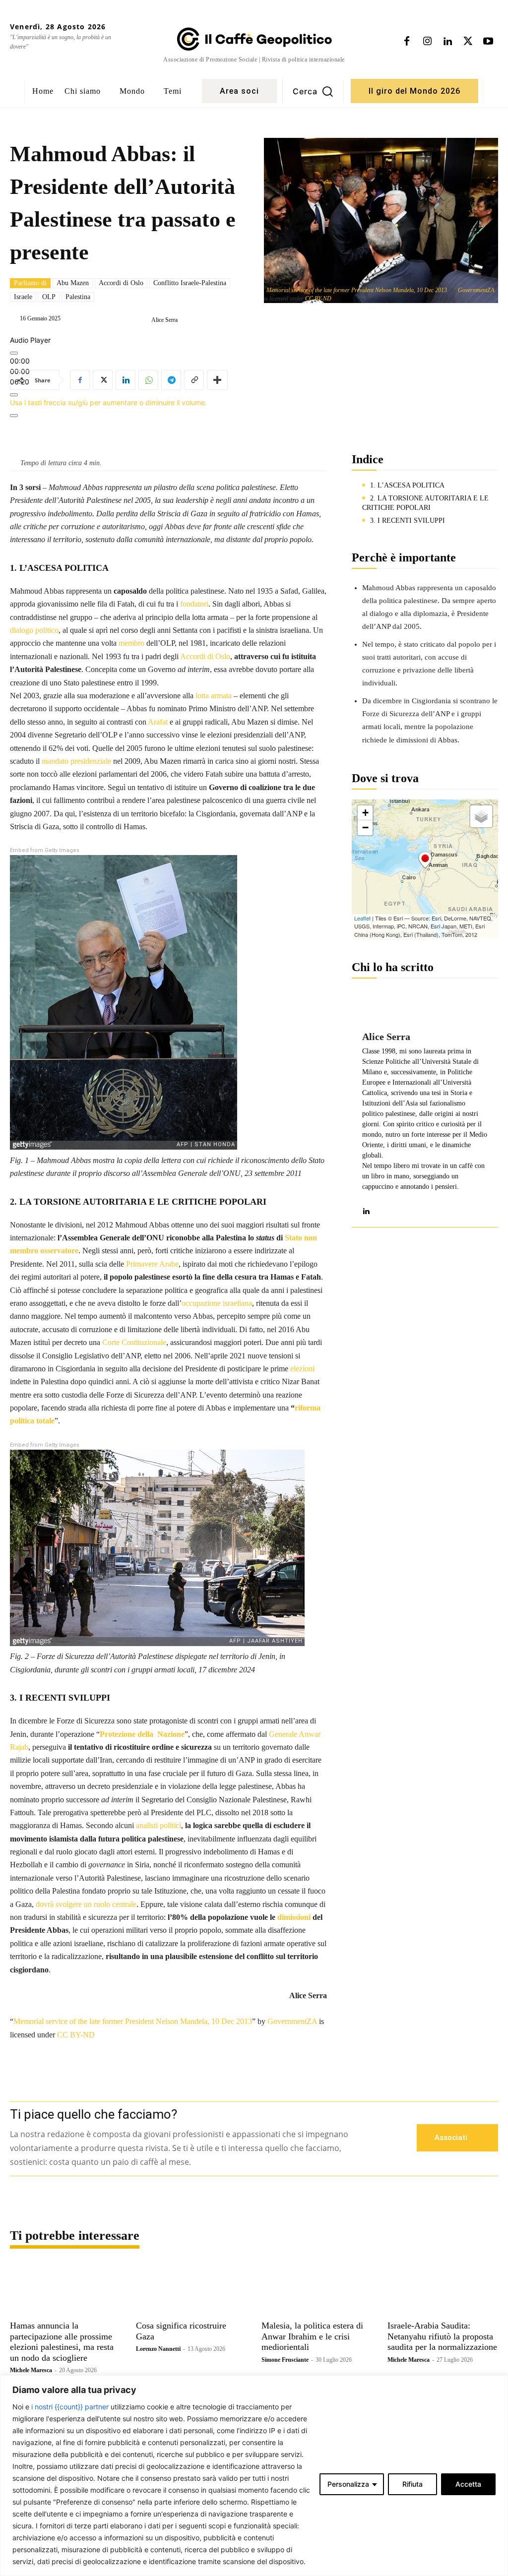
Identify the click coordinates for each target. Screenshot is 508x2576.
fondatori (193, 604)
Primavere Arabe (151, 1264)
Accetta (468, 2484)
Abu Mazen (73, 283)
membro (130, 643)
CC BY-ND (318, 299)
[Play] (14, 353)
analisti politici (158, 1825)
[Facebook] (407, 42)
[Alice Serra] (143, 320)
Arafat (157, 722)
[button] (313, 91)
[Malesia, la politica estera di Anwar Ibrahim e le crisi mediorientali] (317, 2289)
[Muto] (14, 395)
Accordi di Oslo (121, 283)
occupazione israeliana (217, 1303)
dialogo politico (34, 630)
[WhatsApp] (148, 380)
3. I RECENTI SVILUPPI (408, 521)
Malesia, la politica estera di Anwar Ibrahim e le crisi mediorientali (312, 2336)
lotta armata (213, 696)
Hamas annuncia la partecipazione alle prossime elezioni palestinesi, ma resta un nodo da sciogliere (62, 2342)
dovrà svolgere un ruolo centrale (86, 1904)
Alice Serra (164, 320)
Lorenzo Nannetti (158, 2349)
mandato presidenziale (75, 761)
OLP (49, 297)
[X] (468, 42)
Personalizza (348, 2484)
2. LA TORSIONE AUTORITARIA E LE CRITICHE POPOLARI (425, 503)
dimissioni (294, 1917)
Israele (23, 297)
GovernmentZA (476, 290)
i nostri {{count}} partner (70, 2407)
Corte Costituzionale (133, 1342)
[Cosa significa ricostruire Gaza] (191, 2289)
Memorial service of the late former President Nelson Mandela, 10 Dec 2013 (357, 290)
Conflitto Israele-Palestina (190, 283)
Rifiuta (413, 2484)
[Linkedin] (447, 42)
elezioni (301, 1369)
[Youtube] (488, 42)
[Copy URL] (194, 380)
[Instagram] (427, 42)
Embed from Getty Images (45, 850)
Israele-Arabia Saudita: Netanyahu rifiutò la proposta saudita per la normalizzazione (442, 2336)
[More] (14, 416)
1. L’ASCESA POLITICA (407, 485)
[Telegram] (171, 380)
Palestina (78, 297)
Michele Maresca (31, 2370)
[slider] (108, 402)
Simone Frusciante (285, 2360)
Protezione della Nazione (142, 1734)
